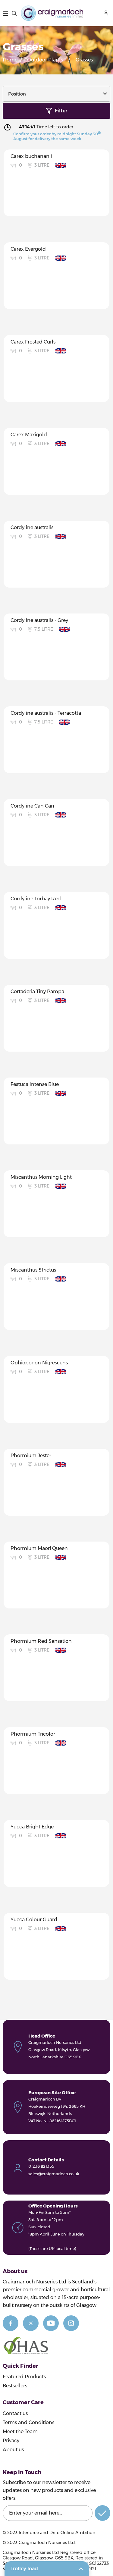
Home (10, 60)
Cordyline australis (32, 527)
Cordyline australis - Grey (39, 620)
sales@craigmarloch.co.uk (54, 2174)
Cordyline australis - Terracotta (46, 713)
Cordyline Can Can (32, 806)
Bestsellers (15, 2386)
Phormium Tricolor (33, 1734)
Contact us (15, 2413)
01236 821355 (41, 2166)
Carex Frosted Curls (33, 342)
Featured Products (24, 2377)
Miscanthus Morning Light (41, 1177)
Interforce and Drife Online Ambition (57, 2533)
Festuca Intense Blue (35, 1084)
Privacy (11, 2441)
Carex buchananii (31, 156)
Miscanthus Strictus (33, 1270)
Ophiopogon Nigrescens (39, 1363)
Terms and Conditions (28, 2422)
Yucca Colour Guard (34, 1920)
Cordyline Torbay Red (36, 899)
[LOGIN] (107, 13)
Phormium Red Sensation (41, 1641)
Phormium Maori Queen (39, 1548)
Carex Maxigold (29, 435)
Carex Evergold (28, 249)
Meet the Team (20, 2432)
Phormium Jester (31, 1456)
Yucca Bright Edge (32, 1827)
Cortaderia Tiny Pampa (37, 991)
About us (13, 2450)
